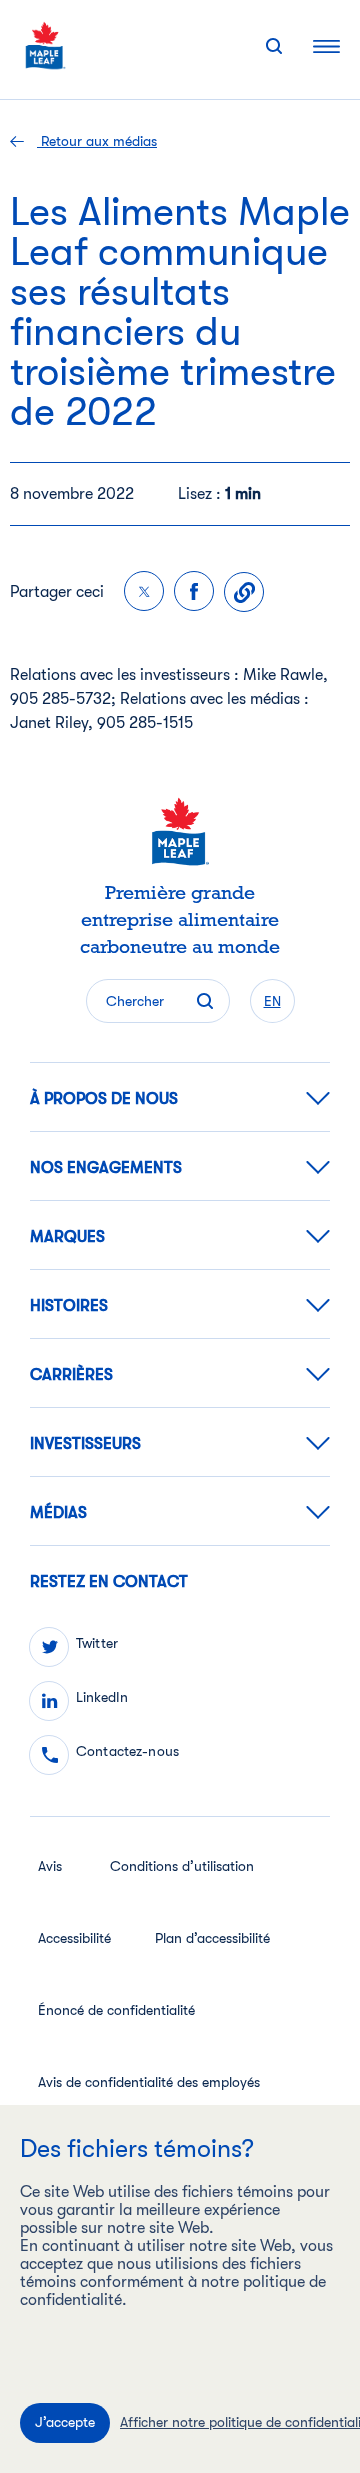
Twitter (97, 1643)
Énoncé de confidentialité (116, 2010)
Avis (50, 1866)
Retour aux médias (97, 141)
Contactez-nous (127, 1751)
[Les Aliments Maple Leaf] (45, 45)
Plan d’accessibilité (212, 1938)
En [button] (272, 1001)
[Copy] (244, 592)
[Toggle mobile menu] (326, 45)
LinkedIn (102, 1697)
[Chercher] (274, 46)
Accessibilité (74, 1938)
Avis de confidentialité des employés (149, 2082)
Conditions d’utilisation (182, 1866)
